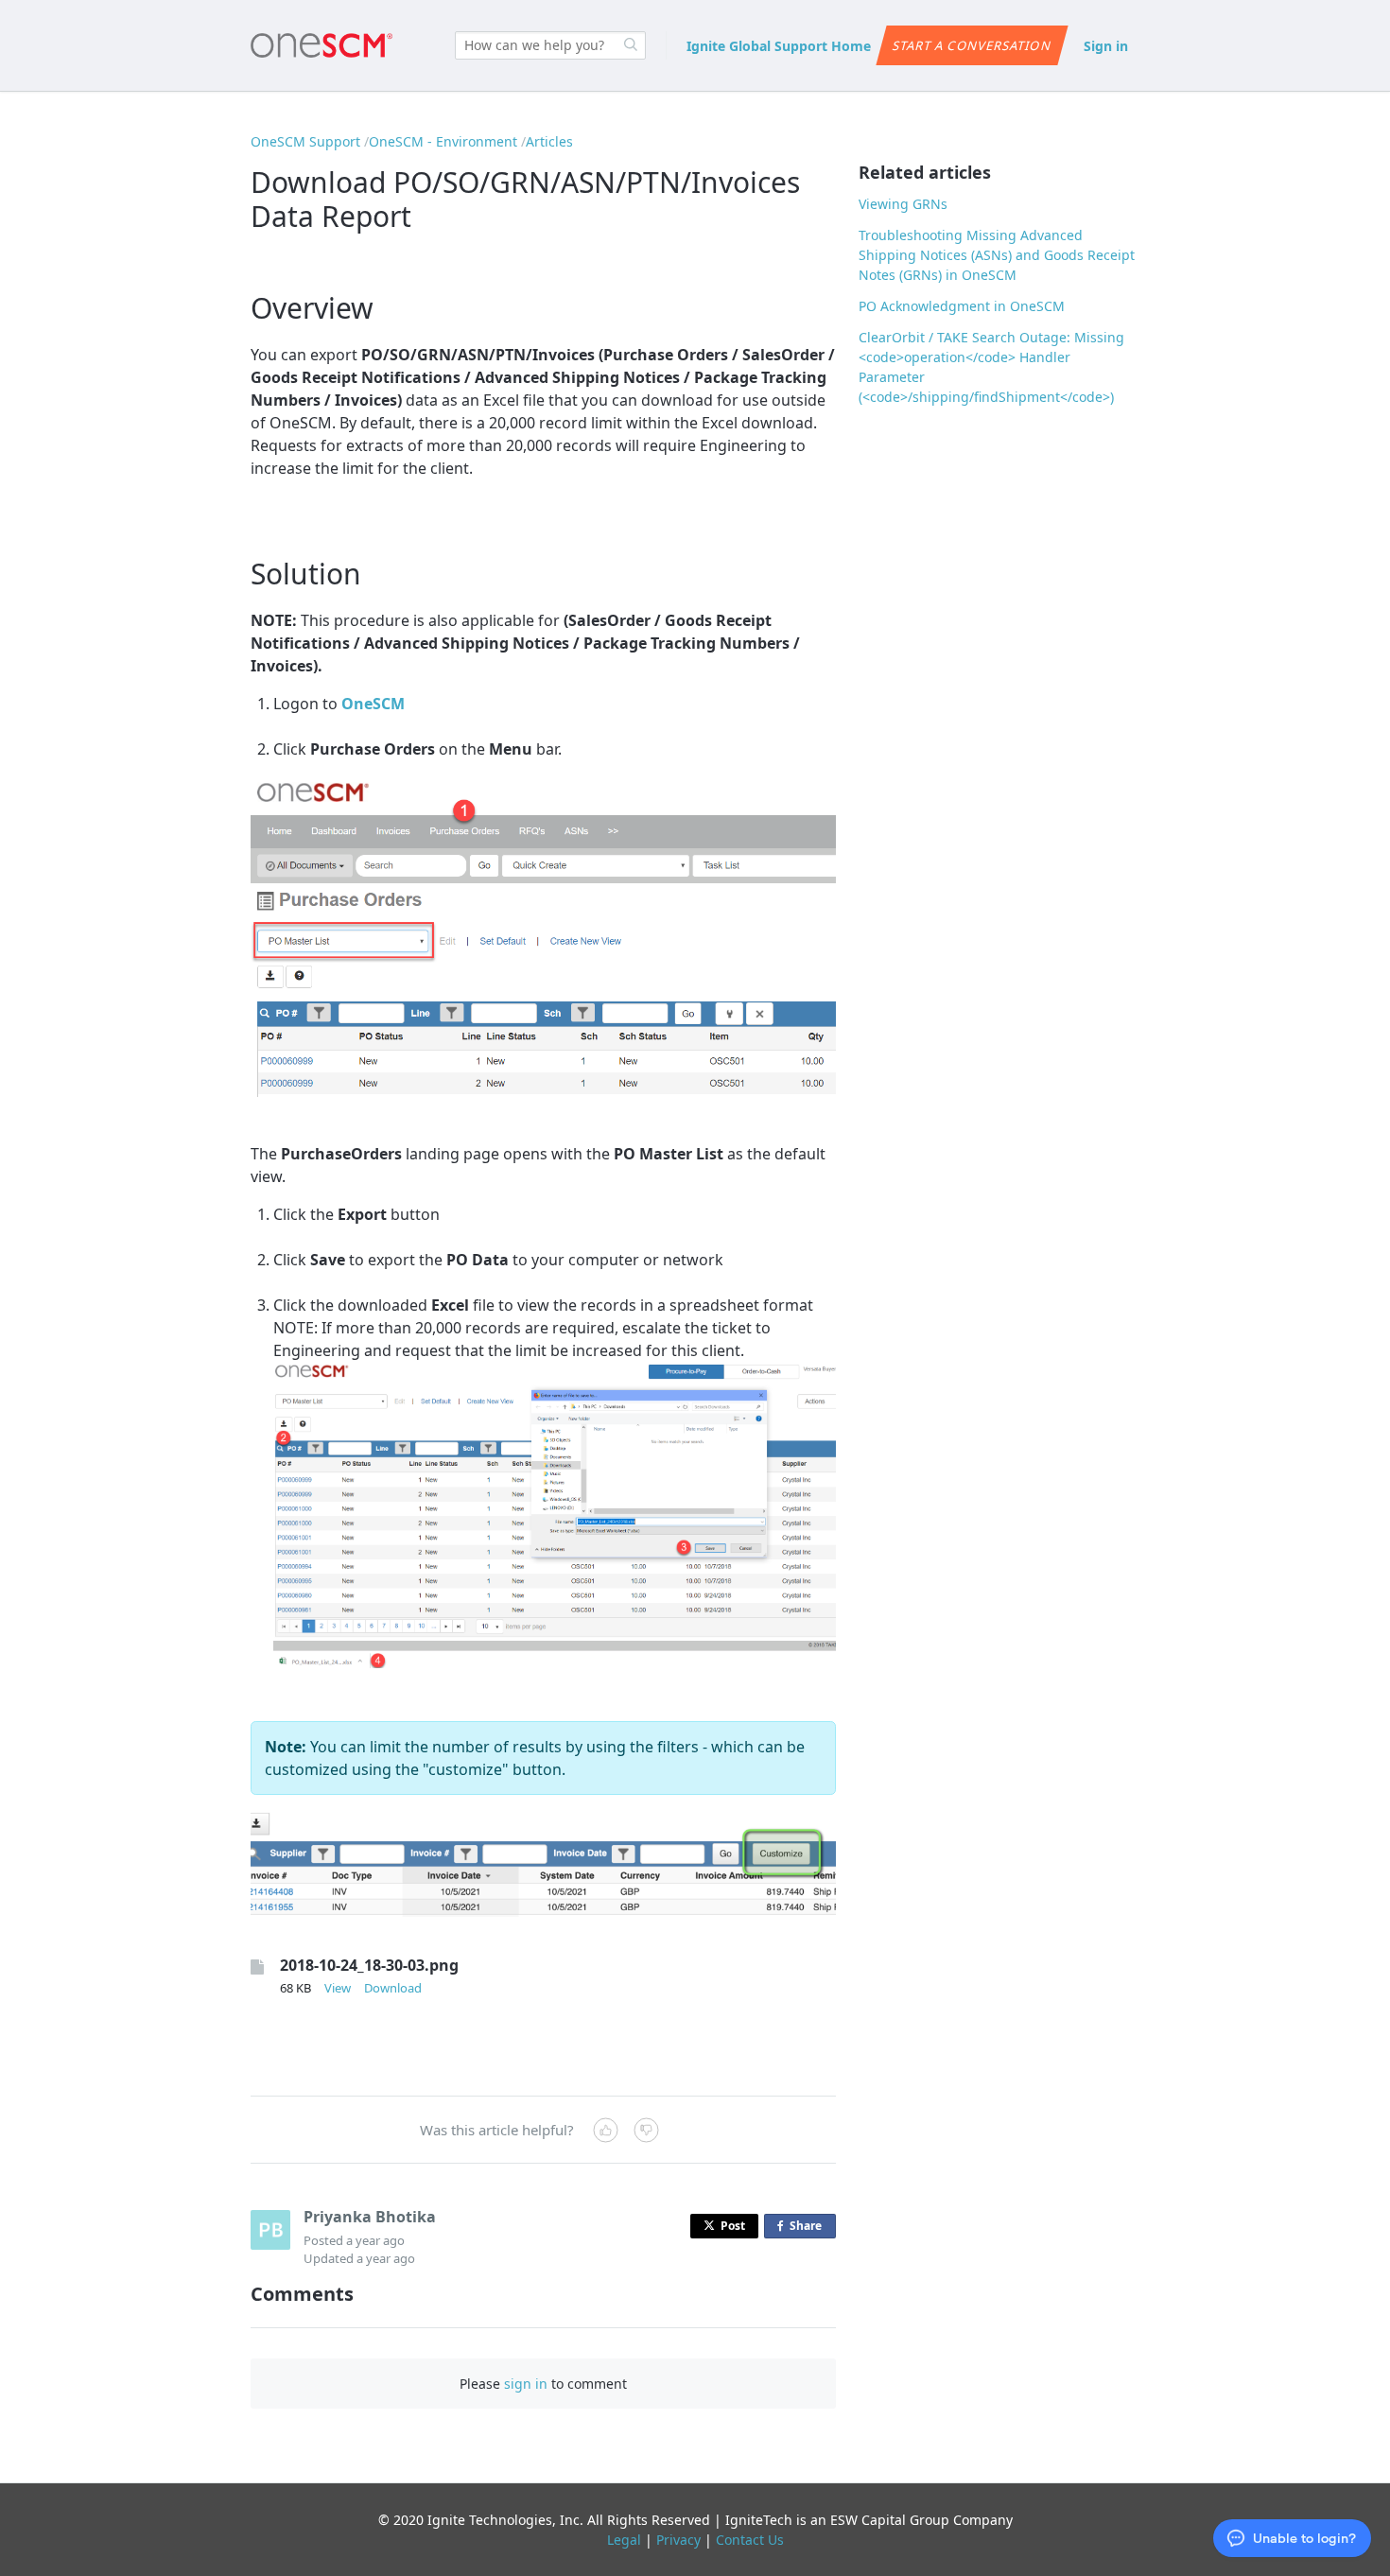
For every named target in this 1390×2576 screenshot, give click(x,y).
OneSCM (373, 704)
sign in (526, 2384)
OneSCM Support (305, 141)
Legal (624, 2540)
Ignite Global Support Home (779, 46)
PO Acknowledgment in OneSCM (962, 306)
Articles (549, 141)
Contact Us (750, 2540)
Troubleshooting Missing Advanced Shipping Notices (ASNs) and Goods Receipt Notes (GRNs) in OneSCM (997, 255)
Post (733, 2226)
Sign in (1106, 46)
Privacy (678, 2540)
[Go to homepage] (321, 45)
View (338, 1988)
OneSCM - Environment (443, 141)
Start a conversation (972, 45)
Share (809, 2228)
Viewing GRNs (903, 204)
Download (393, 1988)
